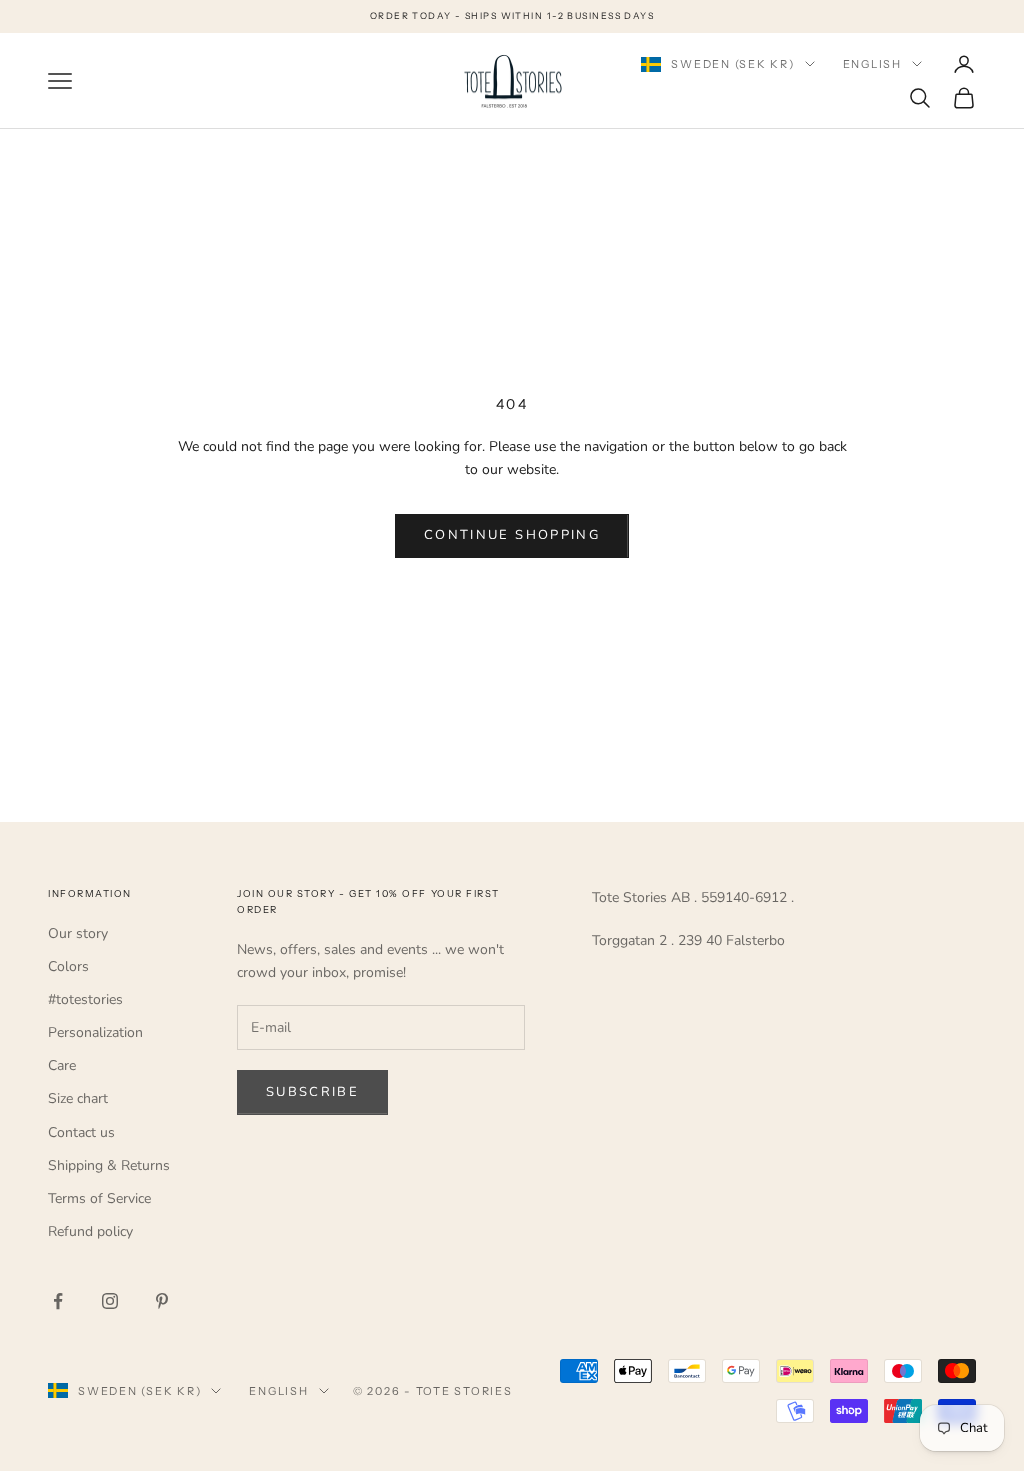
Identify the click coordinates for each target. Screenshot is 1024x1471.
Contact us (81, 1132)
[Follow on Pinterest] (162, 1301)
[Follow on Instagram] (110, 1301)
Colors (68, 966)
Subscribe (312, 1092)
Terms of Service (99, 1198)
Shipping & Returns (109, 1165)
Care (62, 1065)
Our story (78, 933)
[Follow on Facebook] (58, 1301)
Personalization (95, 1032)
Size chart (78, 1098)
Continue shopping (512, 535)
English (872, 64)
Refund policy (90, 1231)
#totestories (85, 999)
